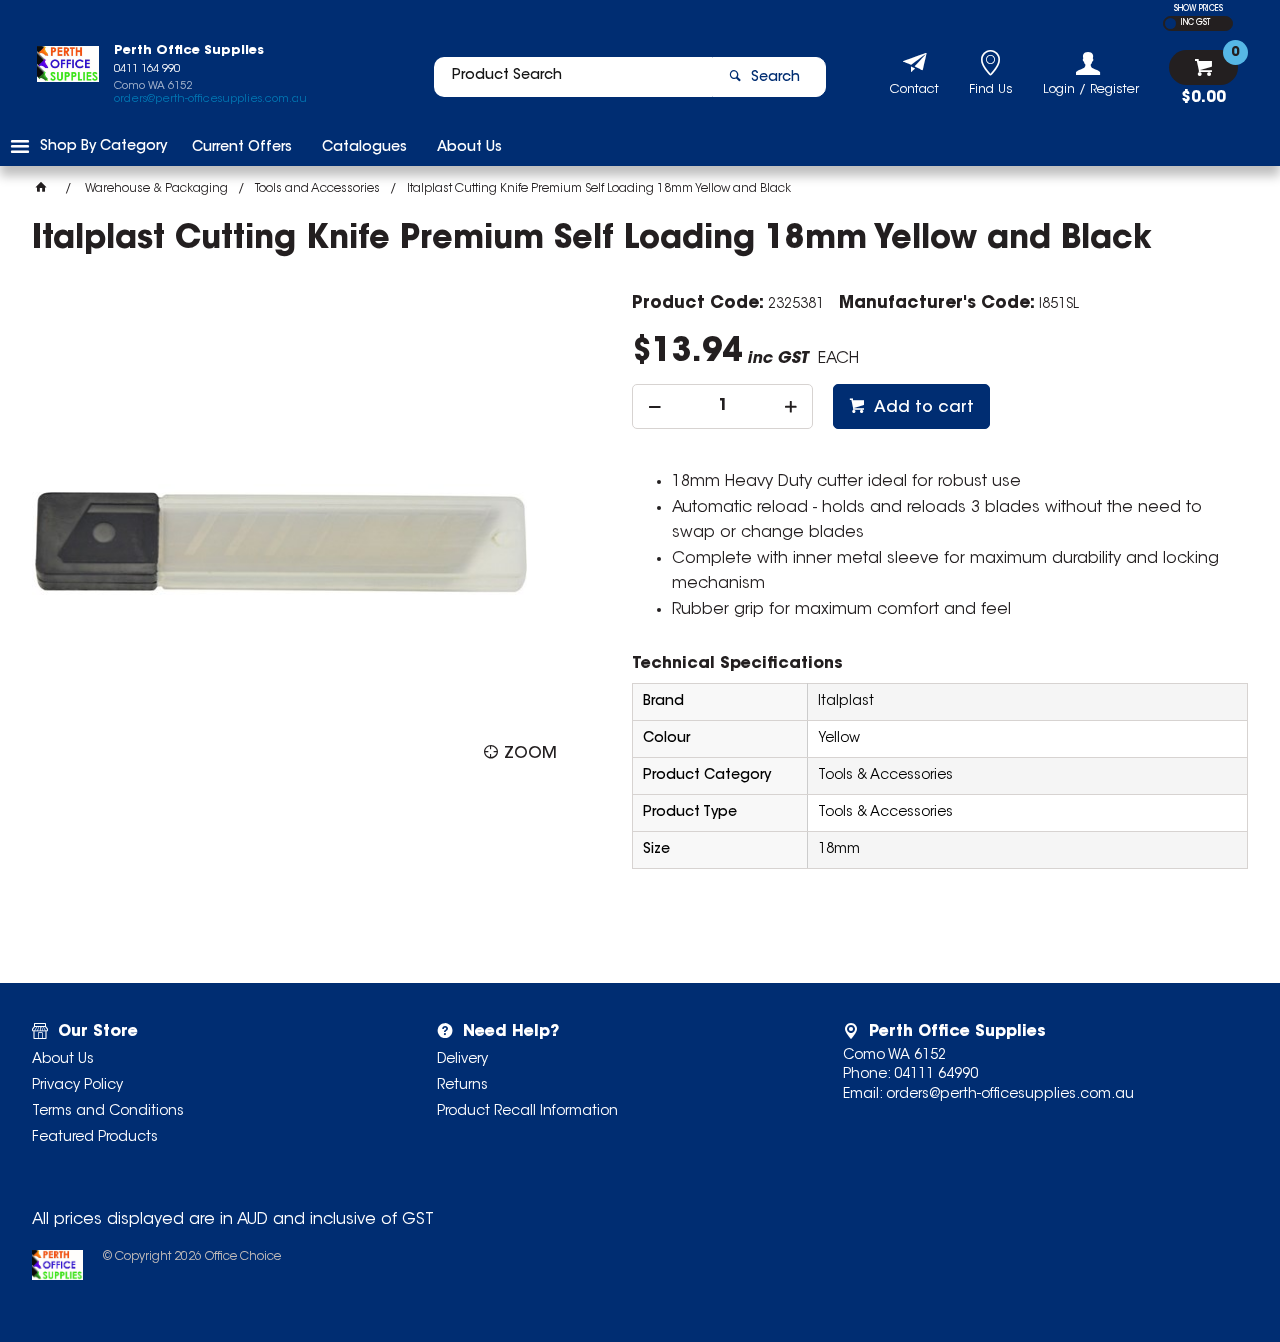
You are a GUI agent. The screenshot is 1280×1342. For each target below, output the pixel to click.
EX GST (1170, 23)
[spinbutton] (722, 406)
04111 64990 (936, 1075)
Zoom (530, 754)
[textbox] (573, 77)
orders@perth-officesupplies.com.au (210, 99)
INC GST (1195, 23)
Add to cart (922, 408)
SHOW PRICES (1198, 9)
